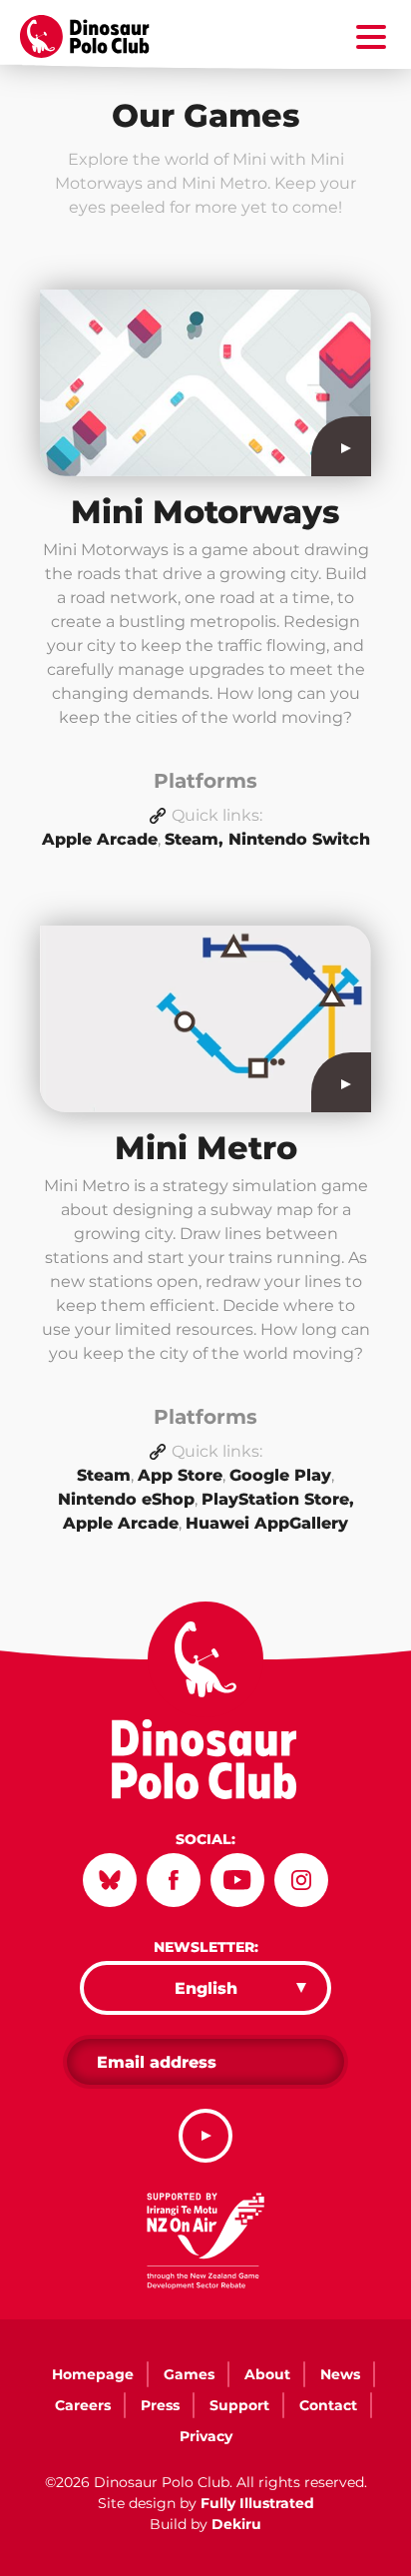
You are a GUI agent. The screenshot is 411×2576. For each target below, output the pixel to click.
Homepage (93, 2374)
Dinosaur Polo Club (96, 37)
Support (239, 2405)
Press (160, 2405)
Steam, (197, 839)
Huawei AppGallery (267, 1523)
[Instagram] (301, 1880)
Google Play (280, 1475)
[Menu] (371, 40)
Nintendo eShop (126, 1499)
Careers (83, 2405)
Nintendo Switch (299, 839)
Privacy (206, 2436)
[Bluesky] (110, 1880)
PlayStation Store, (278, 1499)
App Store (180, 1475)
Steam (104, 1475)
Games (189, 2374)
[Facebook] (174, 1880)
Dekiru (236, 2524)
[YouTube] (237, 1880)
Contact (328, 2405)
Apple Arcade (100, 839)
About (267, 2374)
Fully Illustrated (257, 2503)
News (340, 2374)
